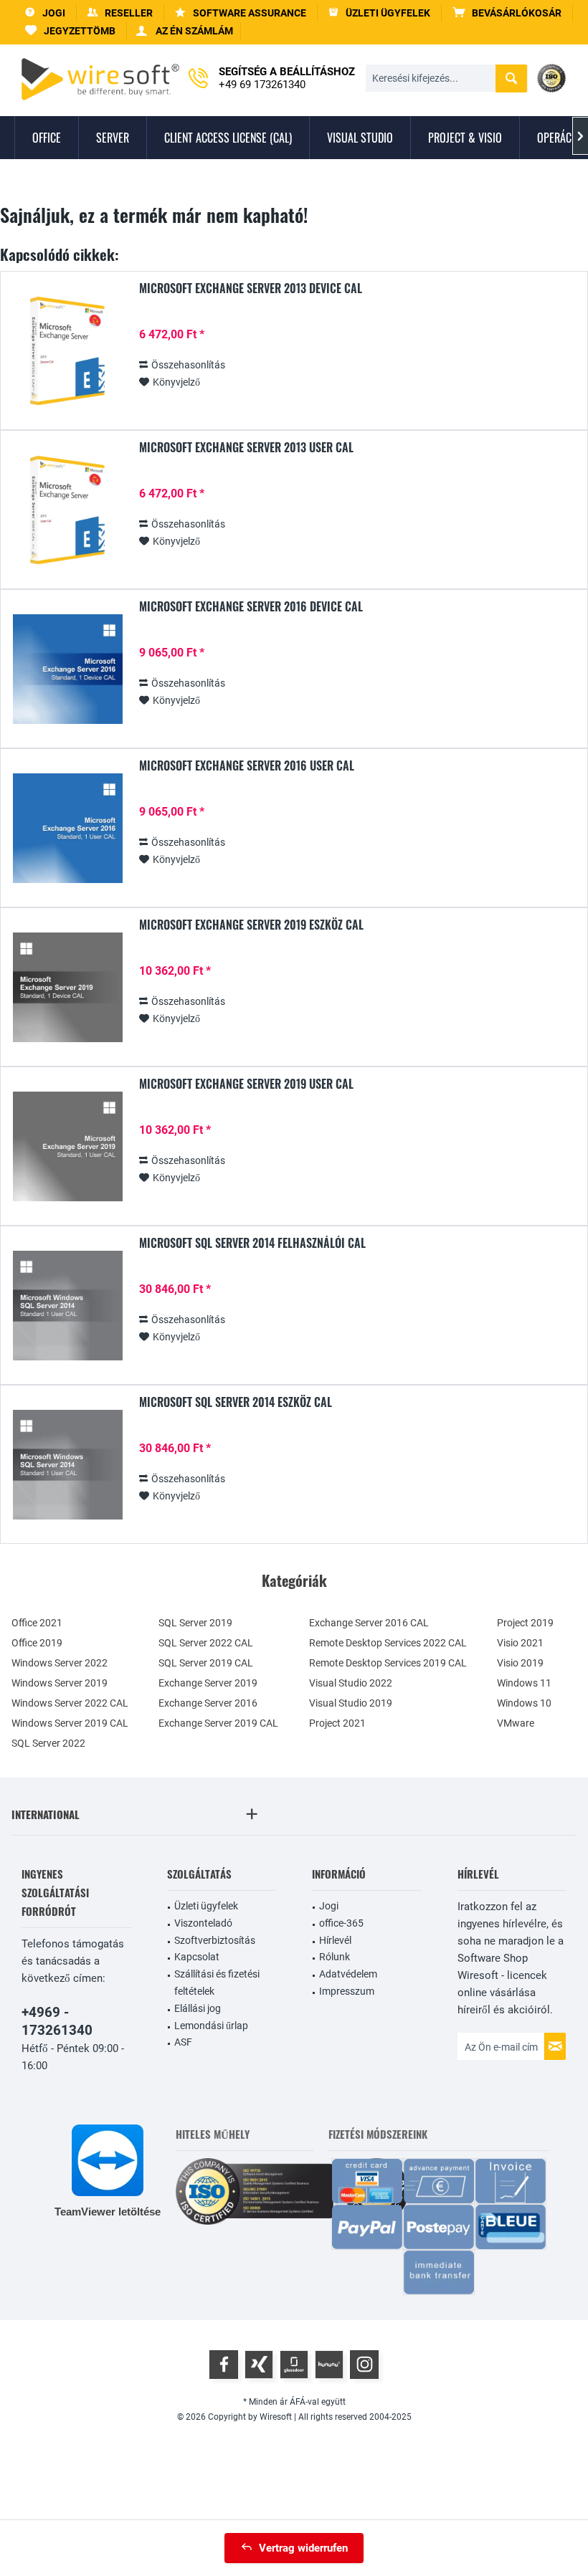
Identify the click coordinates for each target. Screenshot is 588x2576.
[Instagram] (364, 2365)
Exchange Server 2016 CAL (369, 1623)
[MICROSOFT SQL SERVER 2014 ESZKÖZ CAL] (67, 1465)
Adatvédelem (348, 1974)
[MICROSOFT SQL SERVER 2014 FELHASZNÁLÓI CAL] (67, 1306)
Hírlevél (335, 1940)
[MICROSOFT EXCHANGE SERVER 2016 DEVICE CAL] (67, 669)
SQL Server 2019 (195, 1623)
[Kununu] (329, 2365)
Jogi (329, 1906)
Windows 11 (524, 1683)
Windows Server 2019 (60, 1683)
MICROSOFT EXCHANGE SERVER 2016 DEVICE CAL (251, 607)
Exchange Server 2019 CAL (218, 1723)
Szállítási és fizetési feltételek (217, 1983)
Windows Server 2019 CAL (70, 1723)
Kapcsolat (197, 1957)
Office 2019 (37, 1643)
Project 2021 (337, 1723)
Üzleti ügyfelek (206, 1906)
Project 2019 (525, 1623)
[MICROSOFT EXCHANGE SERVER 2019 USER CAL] (67, 1146)
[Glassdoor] (294, 2365)
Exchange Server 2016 (208, 1703)
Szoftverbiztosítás (215, 1940)
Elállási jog (198, 2008)
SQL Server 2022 (48, 1743)
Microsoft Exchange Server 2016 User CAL (247, 766)
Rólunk (335, 1957)
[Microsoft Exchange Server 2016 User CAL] (67, 828)
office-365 (341, 1923)
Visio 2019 (520, 1663)
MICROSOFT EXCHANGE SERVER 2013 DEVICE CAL (251, 289)
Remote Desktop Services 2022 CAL (388, 1643)
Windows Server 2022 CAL (70, 1703)
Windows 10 (524, 1703)
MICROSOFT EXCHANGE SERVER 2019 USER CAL (246, 1084)
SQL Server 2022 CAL (206, 1643)
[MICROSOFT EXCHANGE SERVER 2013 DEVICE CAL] (67, 351)
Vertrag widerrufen (303, 2548)
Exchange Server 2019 (208, 1683)
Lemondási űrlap (211, 2026)
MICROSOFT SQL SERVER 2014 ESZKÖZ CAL (236, 1403)
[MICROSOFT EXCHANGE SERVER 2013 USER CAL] (67, 510)
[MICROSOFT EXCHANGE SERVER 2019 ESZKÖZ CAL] (67, 987)
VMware (516, 1723)
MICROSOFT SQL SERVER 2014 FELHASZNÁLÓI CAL (252, 1244)
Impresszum (347, 1991)
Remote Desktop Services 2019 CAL (388, 1663)
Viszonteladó (203, 1923)
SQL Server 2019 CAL (206, 1663)
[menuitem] (507, 13)
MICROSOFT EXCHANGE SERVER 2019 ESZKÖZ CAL (251, 925)
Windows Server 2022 (60, 1663)
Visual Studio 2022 (351, 1683)
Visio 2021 (520, 1643)
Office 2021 (37, 1623)
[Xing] (259, 2365)
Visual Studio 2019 (351, 1703)
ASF (183, 2042)
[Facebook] (224, 2365)
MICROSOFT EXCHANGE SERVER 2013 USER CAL (246, 448)
